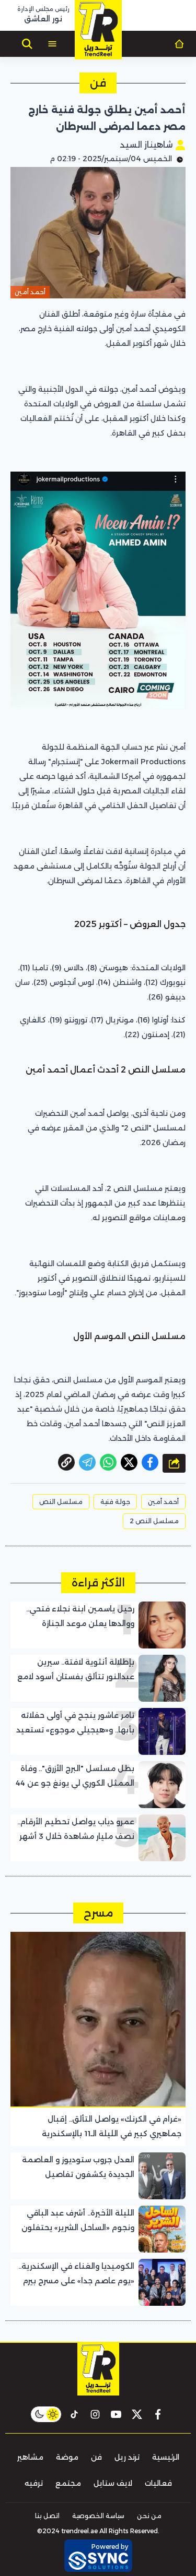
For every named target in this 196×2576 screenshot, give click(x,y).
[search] (27, 44)
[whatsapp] (66, 1462)
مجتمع (68, 2483)
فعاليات (158, 2483)
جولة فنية (115, 1502)
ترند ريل (127, 2457)
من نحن (149, 2516)
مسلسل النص (61, 1502)
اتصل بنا (47, 2516)
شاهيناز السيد (147, 145)
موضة (67, 2457)
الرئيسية (166, 2457)
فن (96, 2457)
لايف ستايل (113, 2483)
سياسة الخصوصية (98, 2516)
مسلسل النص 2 (154, 1521)
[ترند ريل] (98, 30)
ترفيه (34, 2483)
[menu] (52, 44)
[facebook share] (150, 1462)
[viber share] (87, 1462)
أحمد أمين (163, 1502)
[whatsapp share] (108, 1462)
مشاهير (30, 2457)
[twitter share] (129, 1462)
